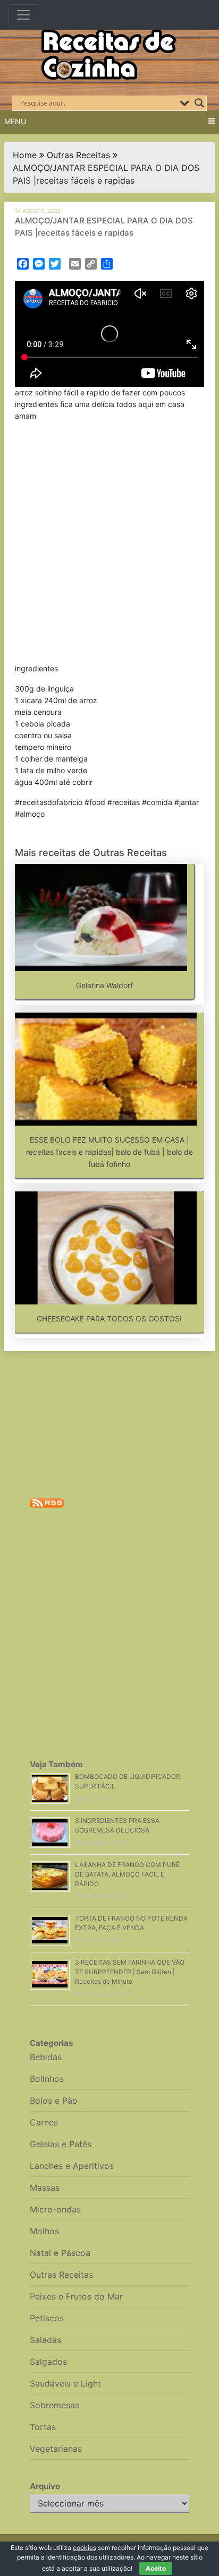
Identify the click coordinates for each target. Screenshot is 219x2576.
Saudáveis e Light (65, 2383)
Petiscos (47, 2318)
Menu (15, 121)
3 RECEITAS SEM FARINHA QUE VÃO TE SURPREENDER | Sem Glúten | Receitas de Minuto (130, 1972)
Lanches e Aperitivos (72, 2166)
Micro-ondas (55, 2209)
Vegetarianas (56, 2449)
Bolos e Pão (54, 2100)
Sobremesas (54, 2405)
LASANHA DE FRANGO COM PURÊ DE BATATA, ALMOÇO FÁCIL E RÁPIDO (127, 1874)
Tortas (43, 2427)
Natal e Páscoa (60, 2253)
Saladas (45, 2340)
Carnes (44, 2122)
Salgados (48, 2362)
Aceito (156, 2568)
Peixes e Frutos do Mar (76, 2296)
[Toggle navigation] (23, 15)
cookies (85, 2548)
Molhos (44, 2231)
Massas (45, 2188)
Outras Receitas (78, 155)
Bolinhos (47, 2079)
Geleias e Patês (61, 2144)
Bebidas (46, 2057)
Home (25, 155)
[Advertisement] (109, 544)
